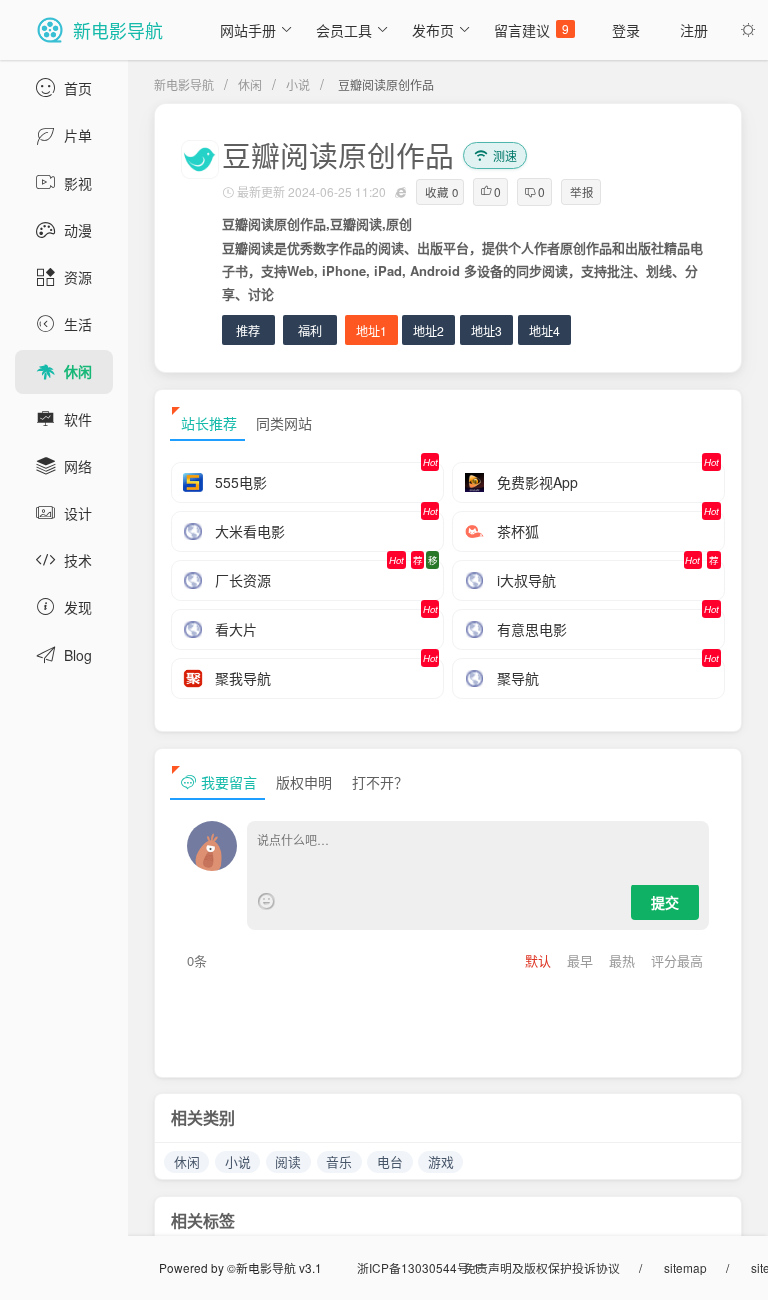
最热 (624, 960)
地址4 (544, 330)
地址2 (428, 330)
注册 (694, 30)
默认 (540, 960)
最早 (582, 960)
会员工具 (344, 30)
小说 (298, 84)
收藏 (441, 192)
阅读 (288, 1161)
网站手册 (248, 30)
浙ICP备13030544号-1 (418, 1267)
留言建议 (531, 30)
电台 (390, 1161)
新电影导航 (184, 84)
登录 (626, 30)
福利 (310, 330)
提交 (665, 902)
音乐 (339, 1161)
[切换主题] (748, 30)
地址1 (371, 330)
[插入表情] (266, 901)
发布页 (433, 30)
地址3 (486, 330)
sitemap (685, 1267)
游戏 (441, 1161)
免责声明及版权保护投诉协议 (542, 1267)
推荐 (248, 330)
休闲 (250, 84)
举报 (582, 192)
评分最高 (677, 960)
